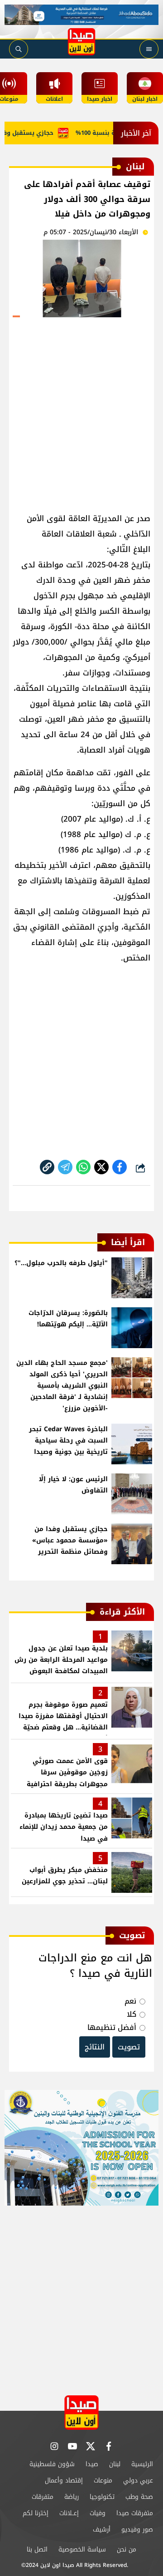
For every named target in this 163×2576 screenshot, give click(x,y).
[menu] (149, 49)
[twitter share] (101, 1167)
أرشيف (102, 2529)
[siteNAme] (81, 42)
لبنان (115, 2464)
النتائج (95, 2047)
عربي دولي (138, 2480)
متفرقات (43, 2497)
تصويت (129, 2047)
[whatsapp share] (83, 1167)
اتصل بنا (37, 2549)
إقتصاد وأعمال (64, 2480)
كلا (132, 2014)
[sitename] (81, 2412)
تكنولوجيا (102, 2497)
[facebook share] (120, 1167)
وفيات (98, 2513)
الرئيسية (142, 2464)
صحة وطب (139, 2497)
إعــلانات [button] (69, 2513)
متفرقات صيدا (135, 2513)
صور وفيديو (137, 2529)
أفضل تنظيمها (112, 2027)
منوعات (103, 2480)
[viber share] (65, 1167)
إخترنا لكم (36, 2513)
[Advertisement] (81, 411)
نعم (130, 2001)
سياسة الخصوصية (82, 2549)
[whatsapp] (47, 1167)
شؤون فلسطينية (52, 2464)
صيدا (92, 2464)
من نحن (127, 2549)
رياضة (72, 2497)
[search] (19, 49)
